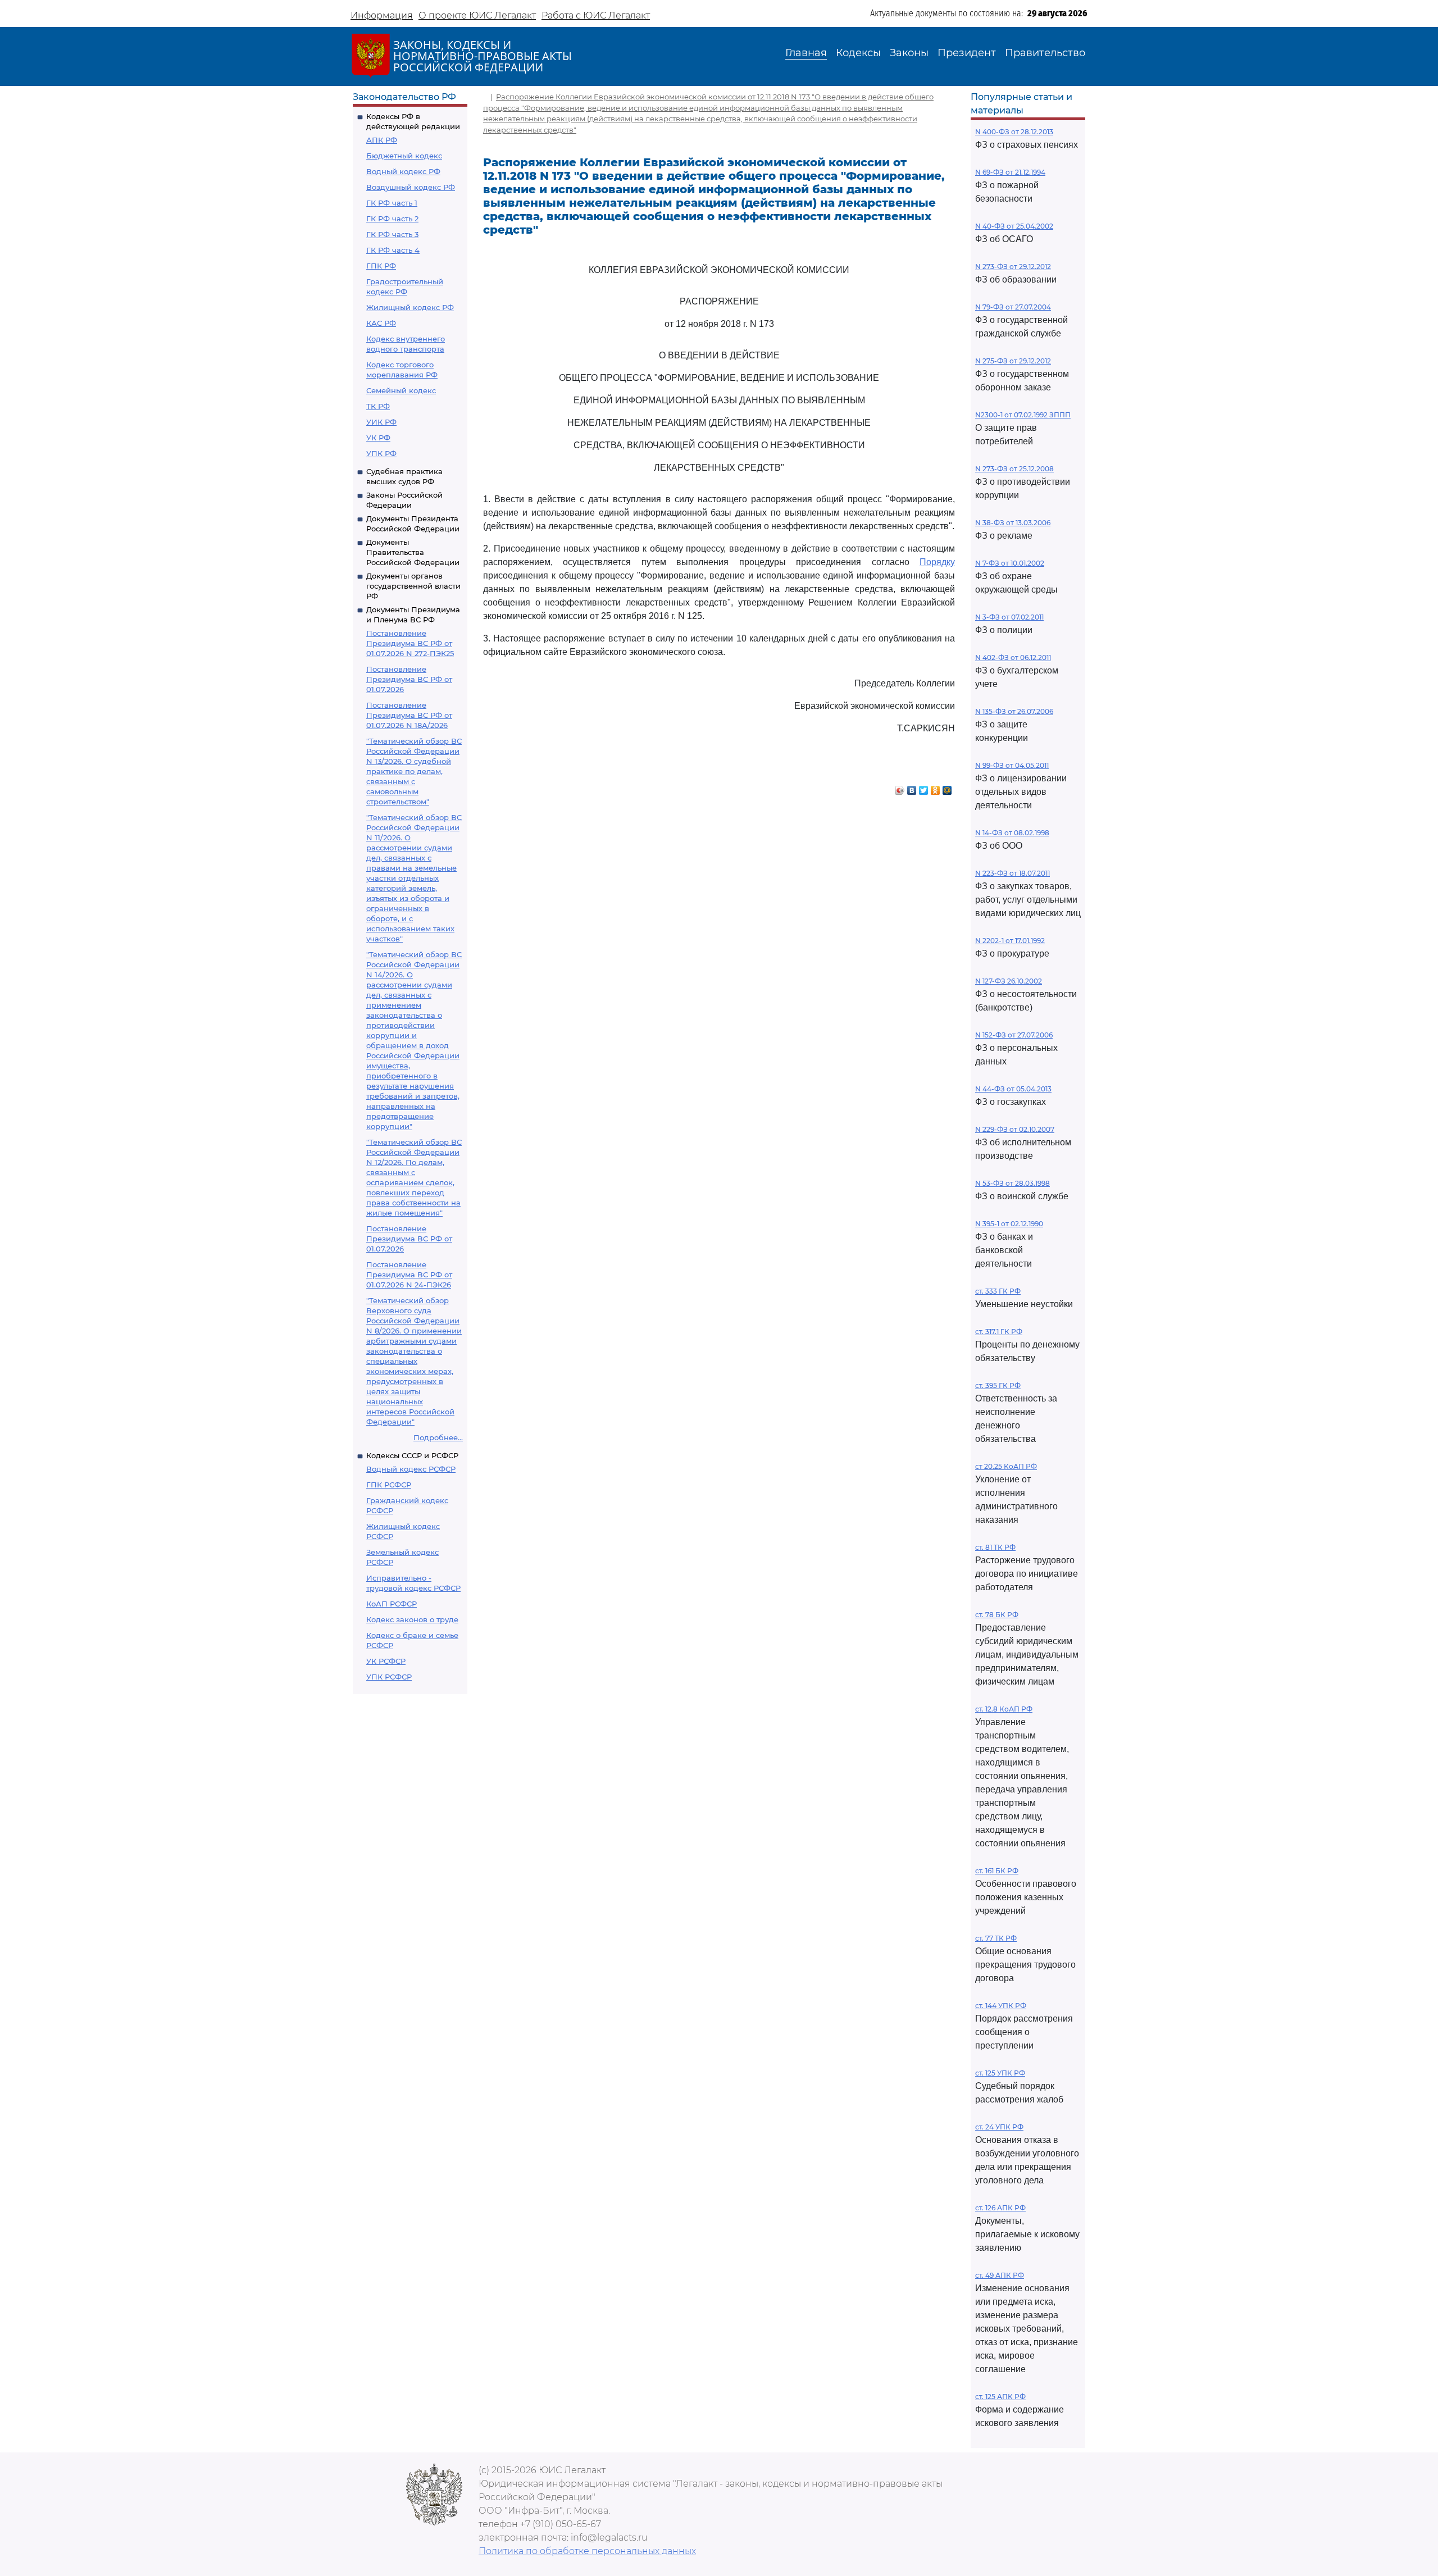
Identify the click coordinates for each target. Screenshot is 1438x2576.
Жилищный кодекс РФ (410, 307)
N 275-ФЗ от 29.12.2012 (1013, 361)
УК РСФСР (386, 1661)
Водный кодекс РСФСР (411, 1469)
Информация (382, 15)
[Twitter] (924, 788)
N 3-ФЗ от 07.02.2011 (1009, 617)
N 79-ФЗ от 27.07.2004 (1013, 307)
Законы (909, 53)
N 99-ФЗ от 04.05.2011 (1012, 765)
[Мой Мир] (947, 788)
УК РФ (378, 438)
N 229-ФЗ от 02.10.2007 (1015, 1129)
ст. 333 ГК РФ (998, 1291)
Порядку (937, 562)
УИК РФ (381, 422)
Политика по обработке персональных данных (587, 2551)
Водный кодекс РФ (403, 171)
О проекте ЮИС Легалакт (477, 15)
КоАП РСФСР (392, 1604)
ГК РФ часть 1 (392, 203)
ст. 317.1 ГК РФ (999, 1332)
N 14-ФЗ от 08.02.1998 (1012, 833)
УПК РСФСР (389, 1677)
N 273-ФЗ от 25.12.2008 (1014, 469)
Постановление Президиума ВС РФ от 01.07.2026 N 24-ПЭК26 (409, 1275)
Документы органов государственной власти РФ (413, 586)
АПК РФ (382, 140)
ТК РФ (378, 406)
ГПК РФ (381, 266)
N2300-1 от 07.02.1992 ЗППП (1023, 415)
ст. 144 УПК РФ (1001, 2006)
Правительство (1045, 53)
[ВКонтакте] (912, 788)
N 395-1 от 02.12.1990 (1009, 1224)
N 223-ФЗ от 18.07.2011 (1012, 873)
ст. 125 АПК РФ (1000, 2397)
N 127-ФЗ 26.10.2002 (1009, 981)
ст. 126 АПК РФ (1000, 2208)
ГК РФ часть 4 (393, 250)
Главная (806, 53)
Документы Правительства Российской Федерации (413, 552)
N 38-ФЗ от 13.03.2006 (1013, 523)
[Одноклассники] (936, 788)
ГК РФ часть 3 (392, 234)
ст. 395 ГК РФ (998, 1385)
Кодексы (858, 53)
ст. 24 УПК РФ (999, 2127)
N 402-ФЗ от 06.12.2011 (1013, 657)
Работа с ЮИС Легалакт (596, 15)
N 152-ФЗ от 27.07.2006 (1014, 1035)
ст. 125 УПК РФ (1000, 2073)
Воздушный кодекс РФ (411, 187)
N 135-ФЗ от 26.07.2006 (1014, 711)
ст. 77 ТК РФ (996, 1938)
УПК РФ (381, 453)
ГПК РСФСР (389, 1485)
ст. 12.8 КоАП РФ (1004, 1709)
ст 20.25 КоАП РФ (1006, 1466)
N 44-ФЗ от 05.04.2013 (1013, 1089)
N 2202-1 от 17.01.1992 (1010, 941)
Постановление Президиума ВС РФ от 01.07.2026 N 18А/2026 (409, 715)
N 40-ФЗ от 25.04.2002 (1014, 226)
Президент (967, 53)
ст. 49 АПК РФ (1000, 2275)
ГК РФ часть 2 (392, 219)
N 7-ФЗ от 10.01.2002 (1010, 563)
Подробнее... (438, 1437)
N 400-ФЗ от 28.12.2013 (1014, 132)
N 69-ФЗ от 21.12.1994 (1010, 172)
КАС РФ (381, 323)
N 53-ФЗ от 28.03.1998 (1012, 1183)
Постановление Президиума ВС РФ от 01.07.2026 (409, 679)
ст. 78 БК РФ (997, 1615)
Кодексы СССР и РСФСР (412, 1455)
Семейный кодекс (401, 390)
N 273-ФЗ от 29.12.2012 (1013, 267)
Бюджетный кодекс (404, 156)
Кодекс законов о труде (412, 1619)
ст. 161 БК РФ (997, 1871)
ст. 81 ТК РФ (995, 1547)
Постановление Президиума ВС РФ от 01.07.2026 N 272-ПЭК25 (410, 643)
